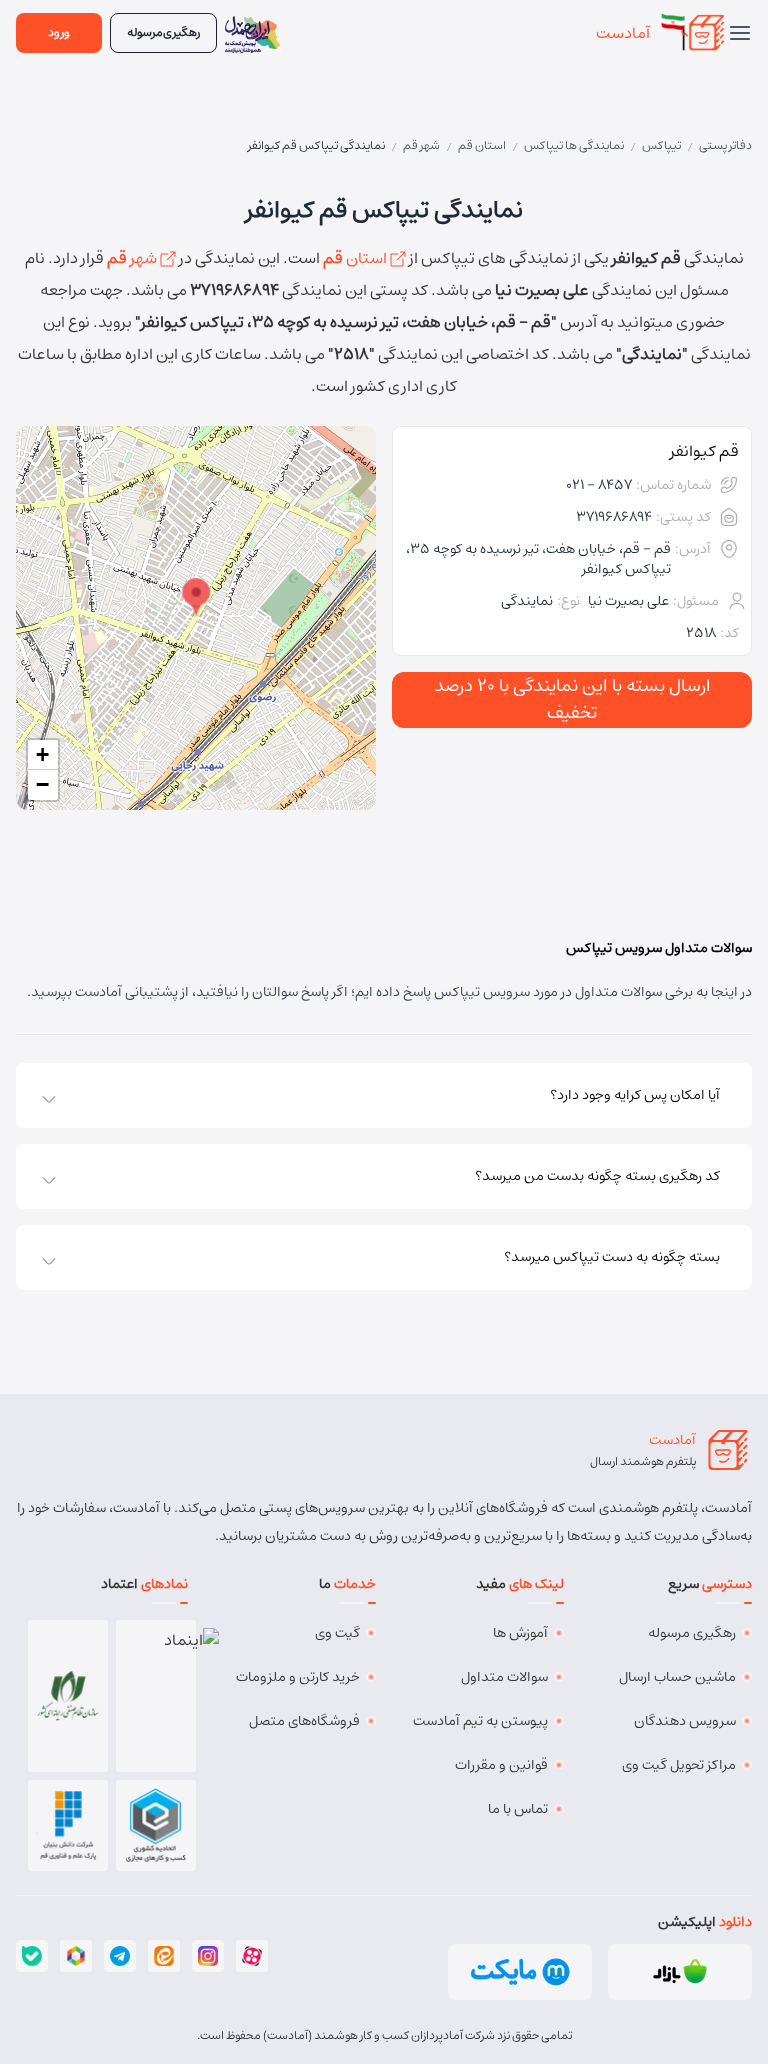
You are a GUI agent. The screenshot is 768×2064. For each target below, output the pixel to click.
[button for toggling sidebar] (740, 33)
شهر (133, 258)
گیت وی (337, 1633)
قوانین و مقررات (501, 1765)
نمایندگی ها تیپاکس (574, 145)
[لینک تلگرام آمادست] (120, 1956)
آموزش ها (520, 1633)
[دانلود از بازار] (680, 1972)
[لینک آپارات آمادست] (252, 1956)
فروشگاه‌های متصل (304, 1721)
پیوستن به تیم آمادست (480, 1721)
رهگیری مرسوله (692, 1633)
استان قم (482, 145)
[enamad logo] (156, 1696)
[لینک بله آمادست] (32, 1956)
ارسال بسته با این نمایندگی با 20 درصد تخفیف (572, 700)
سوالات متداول (504, 1677)
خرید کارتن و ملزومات (298, 1677)
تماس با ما (518, 1809)
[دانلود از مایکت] (520, 1972)
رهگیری (163, 32)
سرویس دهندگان (685, 1721)
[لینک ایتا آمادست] (164, 1956)
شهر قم (421, 145)
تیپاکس (661, 145)
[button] (196, 598)
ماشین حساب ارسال (677, 1677)
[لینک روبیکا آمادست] (76, 1956)
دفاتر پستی (725, 145)
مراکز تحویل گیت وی (679, 1765)
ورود (59, 32)
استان (356, 258)
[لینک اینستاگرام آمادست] (208, 1956)
